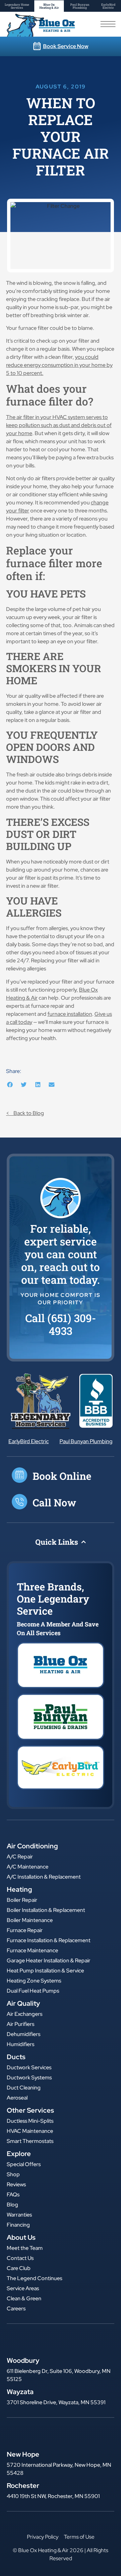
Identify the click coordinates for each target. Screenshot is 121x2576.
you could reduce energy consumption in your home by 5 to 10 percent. (59, 365)
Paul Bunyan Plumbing (86, 1441)
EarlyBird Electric (29, 1441)
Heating (19, 1889)
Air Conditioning (32, 1846)
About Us (21, 2237)
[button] (10, 1085)
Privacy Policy (43, 2537)
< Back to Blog (25, 1113)
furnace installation (70, 1014)
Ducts (16, 2057)
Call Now (54, 1503)
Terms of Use (79, 2537)
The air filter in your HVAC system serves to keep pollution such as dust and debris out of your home (59, 425)
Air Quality (23, 2003)
